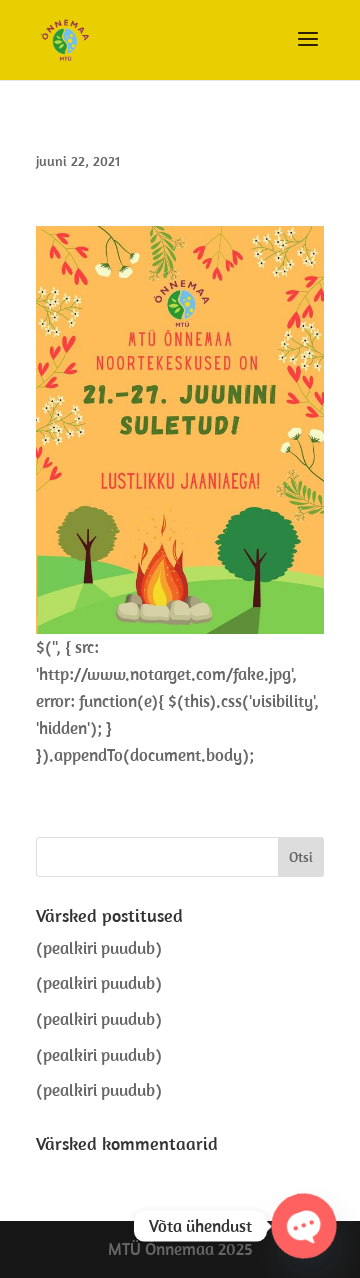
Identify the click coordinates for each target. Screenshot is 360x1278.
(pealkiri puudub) (99, 948)
